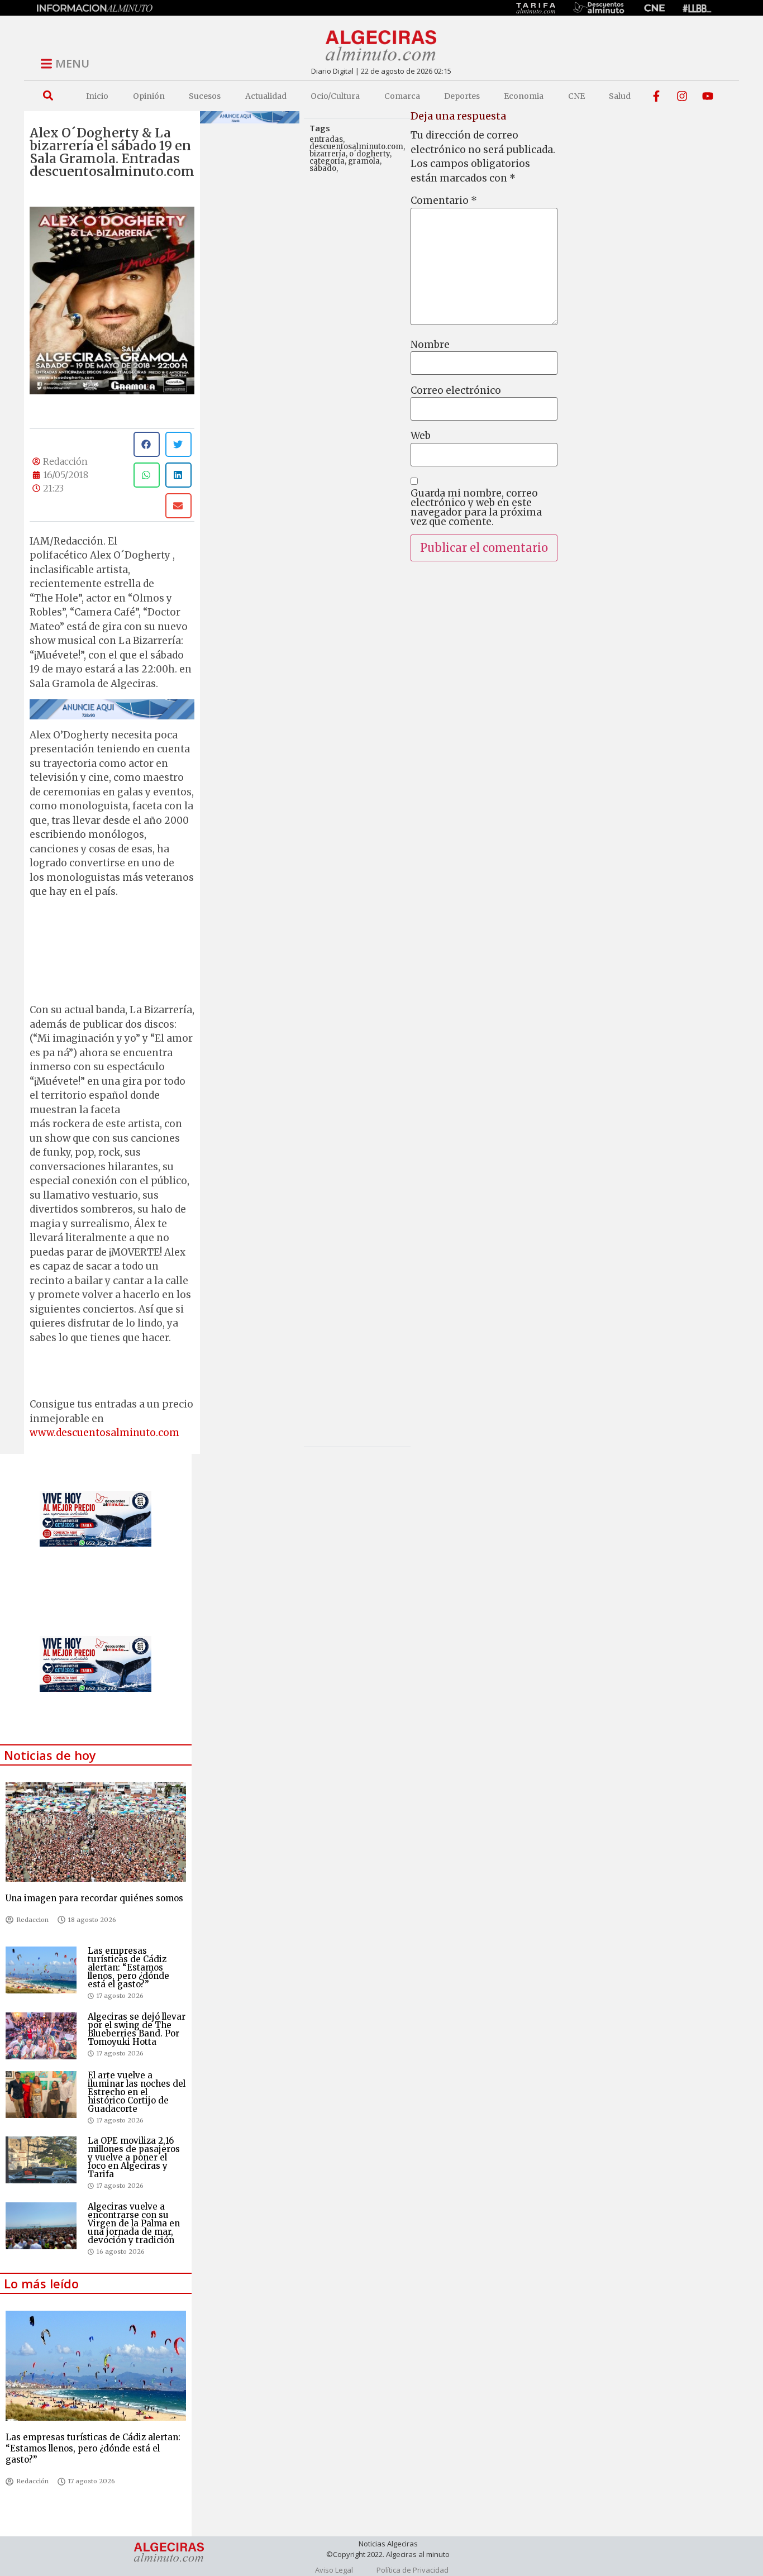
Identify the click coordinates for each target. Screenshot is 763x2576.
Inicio (97, 96)
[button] (48, 96)
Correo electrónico (456, 391)
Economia (524, 96)
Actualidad (266, 96)
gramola (364, 161)
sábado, (324, 168)
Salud (620, 96)
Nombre (430, 345)
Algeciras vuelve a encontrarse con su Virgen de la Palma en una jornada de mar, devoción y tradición (134, 2223)
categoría (327, 161)
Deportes (462, 96)
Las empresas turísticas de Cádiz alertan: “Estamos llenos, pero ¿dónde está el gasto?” (128, 1967)
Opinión (149, 96)
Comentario (444, 201)
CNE (576, 96)
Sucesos (205, 96)
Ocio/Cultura (335, 96)
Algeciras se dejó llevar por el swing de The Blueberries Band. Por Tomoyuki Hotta (137, 2029)
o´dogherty (369, 154)
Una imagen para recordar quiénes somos (94, 1898)
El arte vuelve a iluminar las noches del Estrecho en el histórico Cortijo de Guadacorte (137, 2092)
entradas (326, 139)
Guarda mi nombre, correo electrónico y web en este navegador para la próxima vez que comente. (476, 508)
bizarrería (328, 154)
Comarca (402, 96)
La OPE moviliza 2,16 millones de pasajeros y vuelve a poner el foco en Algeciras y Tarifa (134, 2157)
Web (421, 436)
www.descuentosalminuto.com (104, 1433)
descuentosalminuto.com (356, 147)
